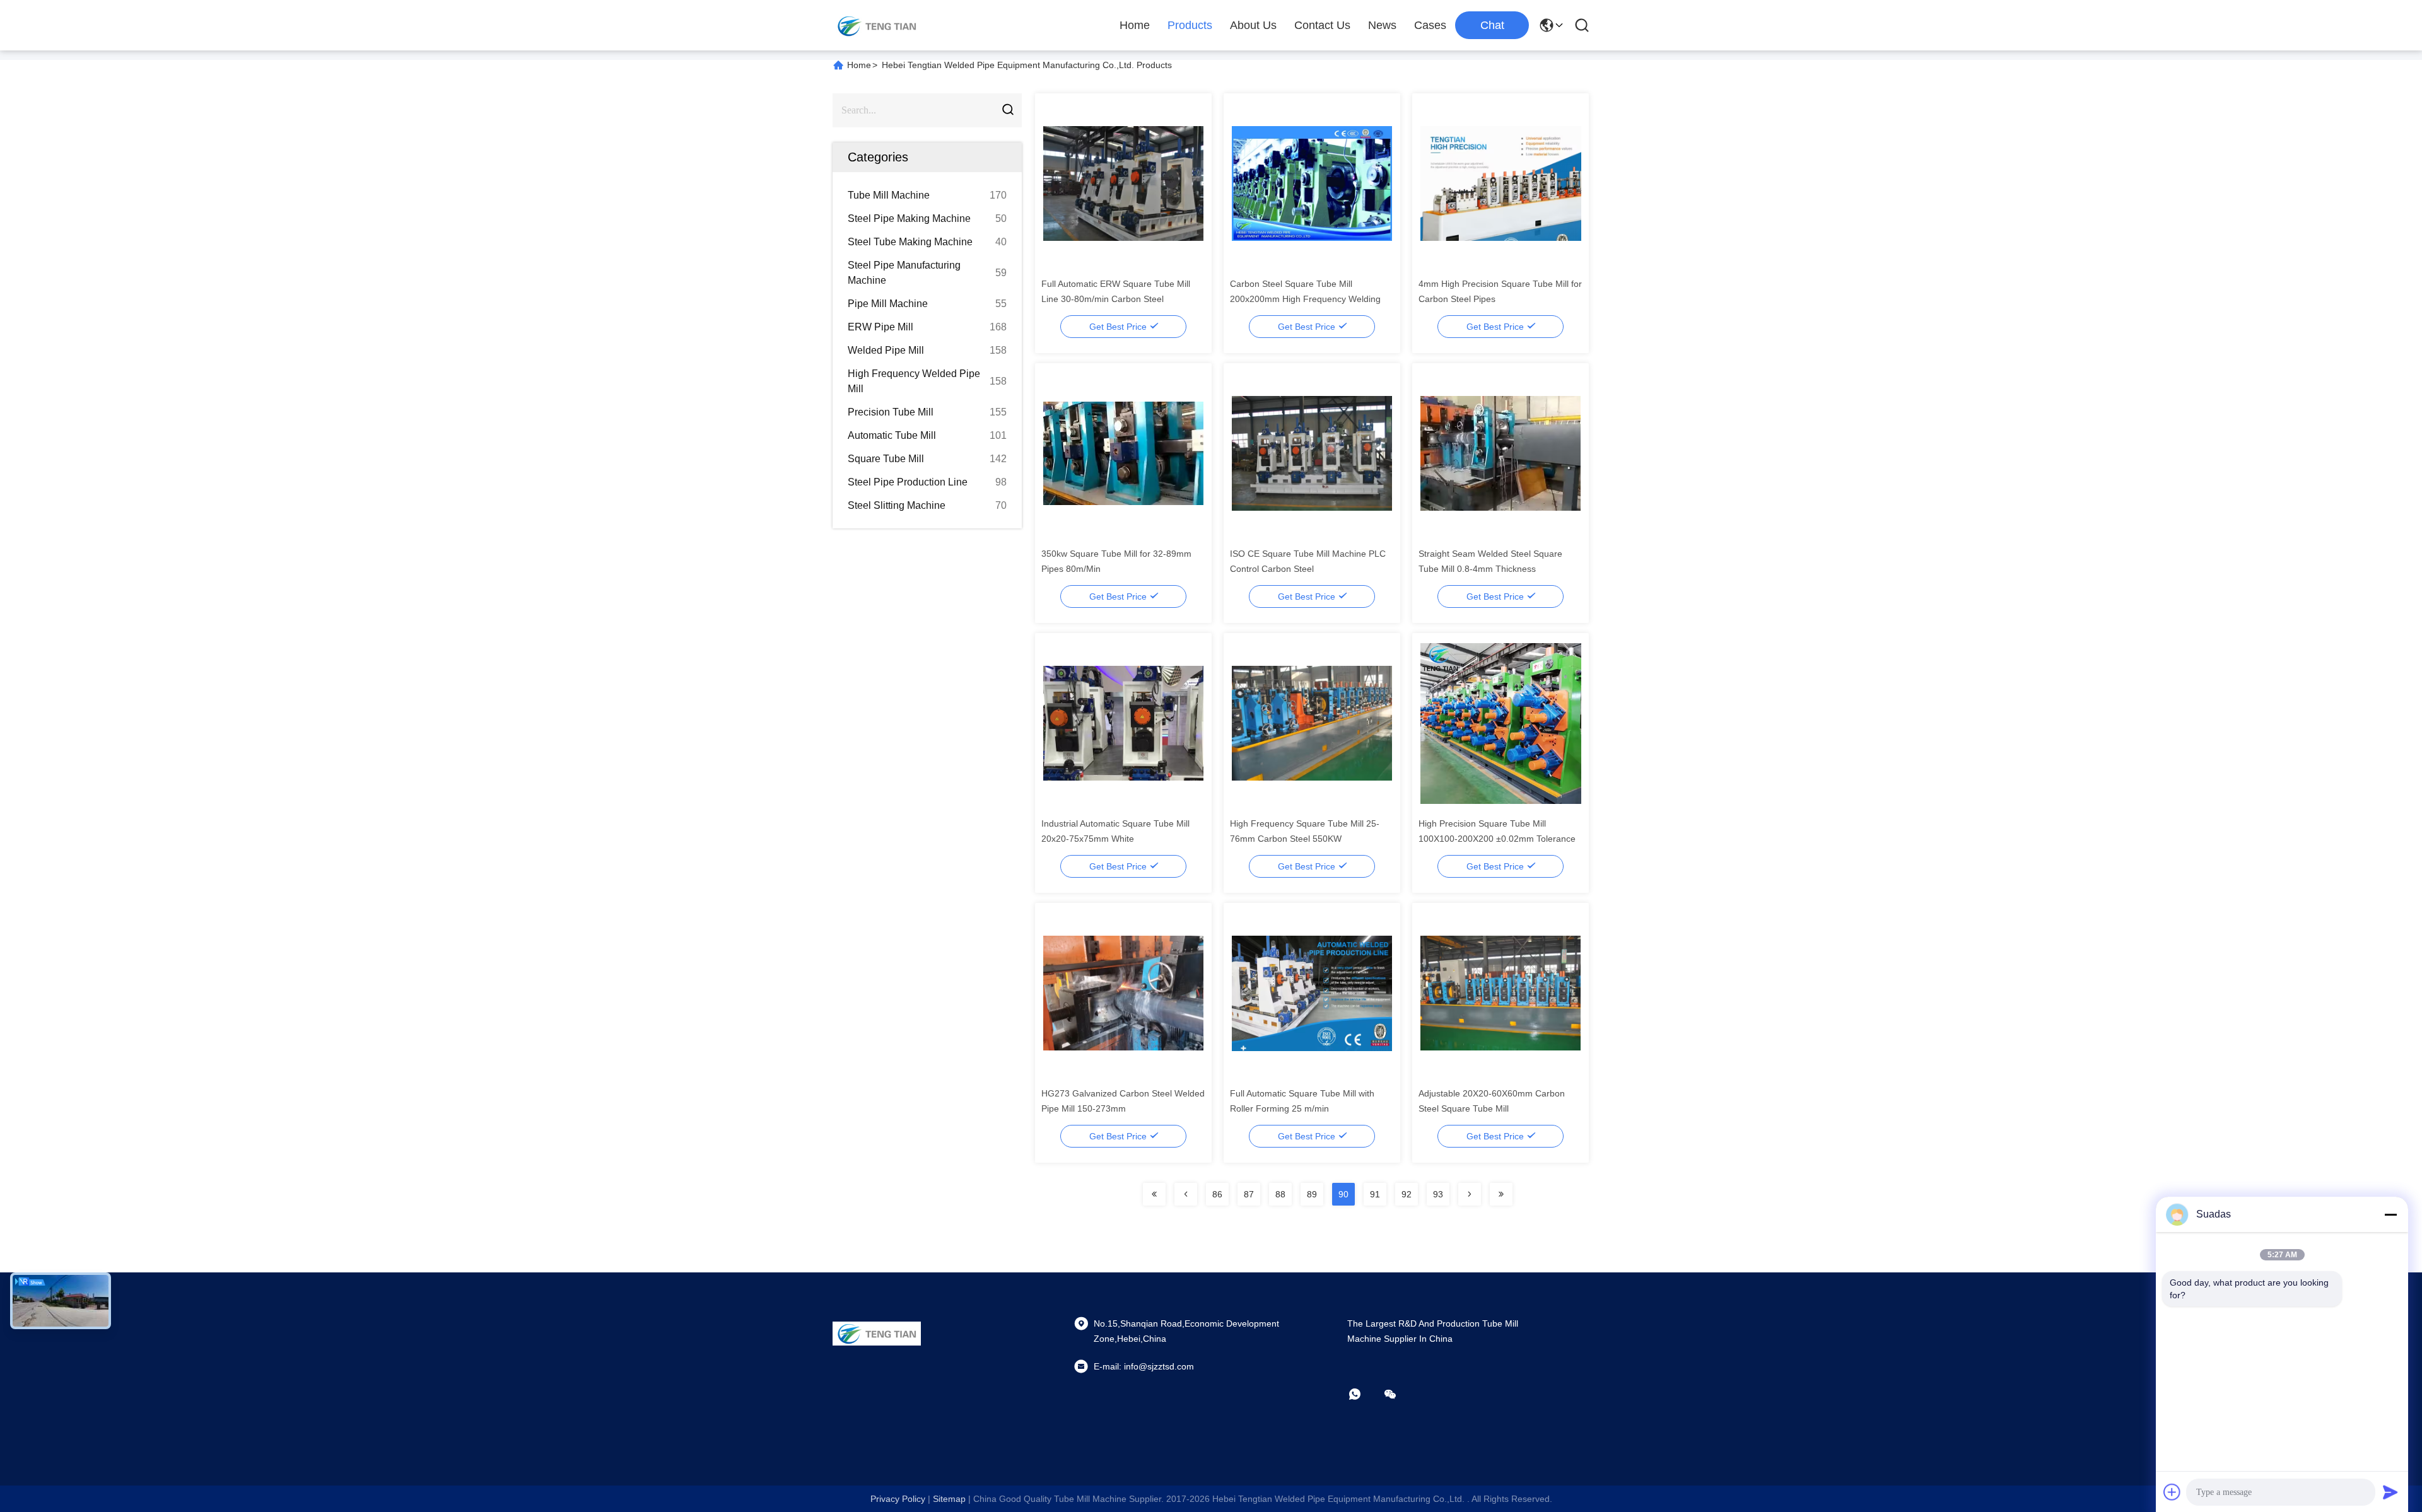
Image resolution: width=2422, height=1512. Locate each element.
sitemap (949, 1499)
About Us (1253, 25)
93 (1438, 1194)
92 (1407, 1194)
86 (1217, 1194)
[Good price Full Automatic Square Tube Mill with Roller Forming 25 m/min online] (1312, 992)
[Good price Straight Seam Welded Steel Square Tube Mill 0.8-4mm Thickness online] (1501, 453)
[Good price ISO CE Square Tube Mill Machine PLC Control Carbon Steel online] (1312, 453)
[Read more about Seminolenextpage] (1154, 1194)
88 (1280, 1194)
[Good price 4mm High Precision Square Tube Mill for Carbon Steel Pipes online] (1501, 183)
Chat (1492, 25)
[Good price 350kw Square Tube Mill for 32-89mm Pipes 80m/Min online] (1124, 453)
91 (1375, 1194)
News (1382, 25)
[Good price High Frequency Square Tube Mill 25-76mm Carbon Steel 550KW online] (1312, 723)
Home (1135, 25)
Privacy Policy (898, 1499)
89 (1312, 1194)
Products (1190, 25)
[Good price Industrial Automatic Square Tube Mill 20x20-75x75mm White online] (1124, 723)
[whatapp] (1364, 1394)
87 (1249, 1194)
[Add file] (2172, 1492)
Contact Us (1322, 25)
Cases (1430, 25)
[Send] (2390, 1492)
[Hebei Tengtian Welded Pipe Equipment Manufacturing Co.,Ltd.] (877, 25)
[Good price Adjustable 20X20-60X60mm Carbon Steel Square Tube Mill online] (1501, 992)
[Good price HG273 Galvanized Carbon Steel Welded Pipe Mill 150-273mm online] (1124, 992)
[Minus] (2390, 1214)
